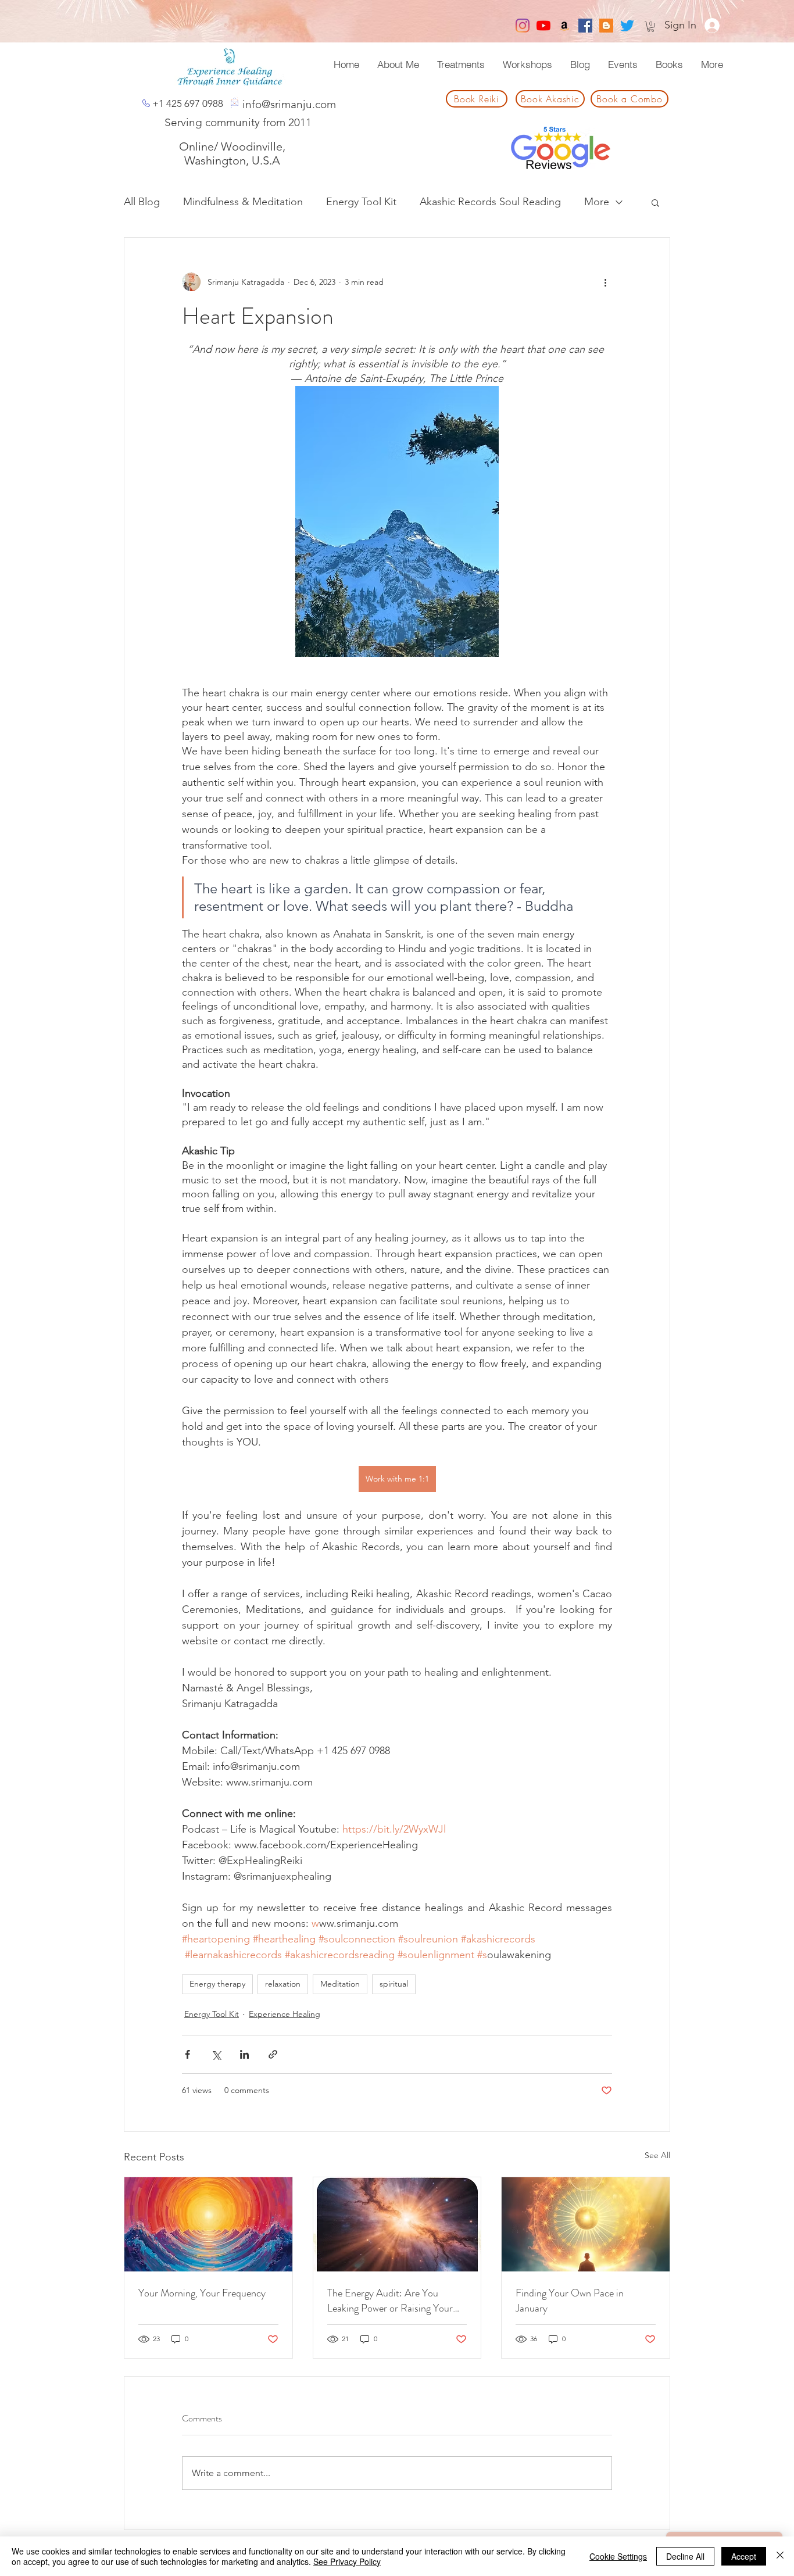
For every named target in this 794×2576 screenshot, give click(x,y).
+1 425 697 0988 (188, 103)
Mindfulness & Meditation (243, 202)
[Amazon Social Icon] (564, 26)
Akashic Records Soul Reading (490, 202)
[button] (651, 27)
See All (657, 2155)
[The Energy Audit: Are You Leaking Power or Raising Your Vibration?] (397, 2224)
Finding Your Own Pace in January (570, 2300)
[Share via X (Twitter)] (216, 2054)
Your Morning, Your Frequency (202, 2293)
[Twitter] (627, 26)
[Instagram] (523, 26)
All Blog (142, 202)
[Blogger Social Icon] (606, 26)
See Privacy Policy (347, 2561)
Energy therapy (217, 1984)
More (597, 202)
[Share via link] (273, 2054)
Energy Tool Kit (361, 202)
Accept (744, 2556)
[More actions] (605, 282)
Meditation (340, 1984)
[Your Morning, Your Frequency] (208, 2224)
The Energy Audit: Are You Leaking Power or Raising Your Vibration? (390, 2300)
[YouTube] (543, 26)
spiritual (394, 1984)
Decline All (685, 2556)
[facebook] (585, 26)
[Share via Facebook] (187, 2054)
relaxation (283, 1984)
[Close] (780, 2556)
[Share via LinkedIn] (244, 2054)
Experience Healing (285, 2014)
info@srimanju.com (289, 104)
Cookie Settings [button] (618, 2556)
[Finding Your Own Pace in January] (586, 2224)
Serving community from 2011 (238, 122)
